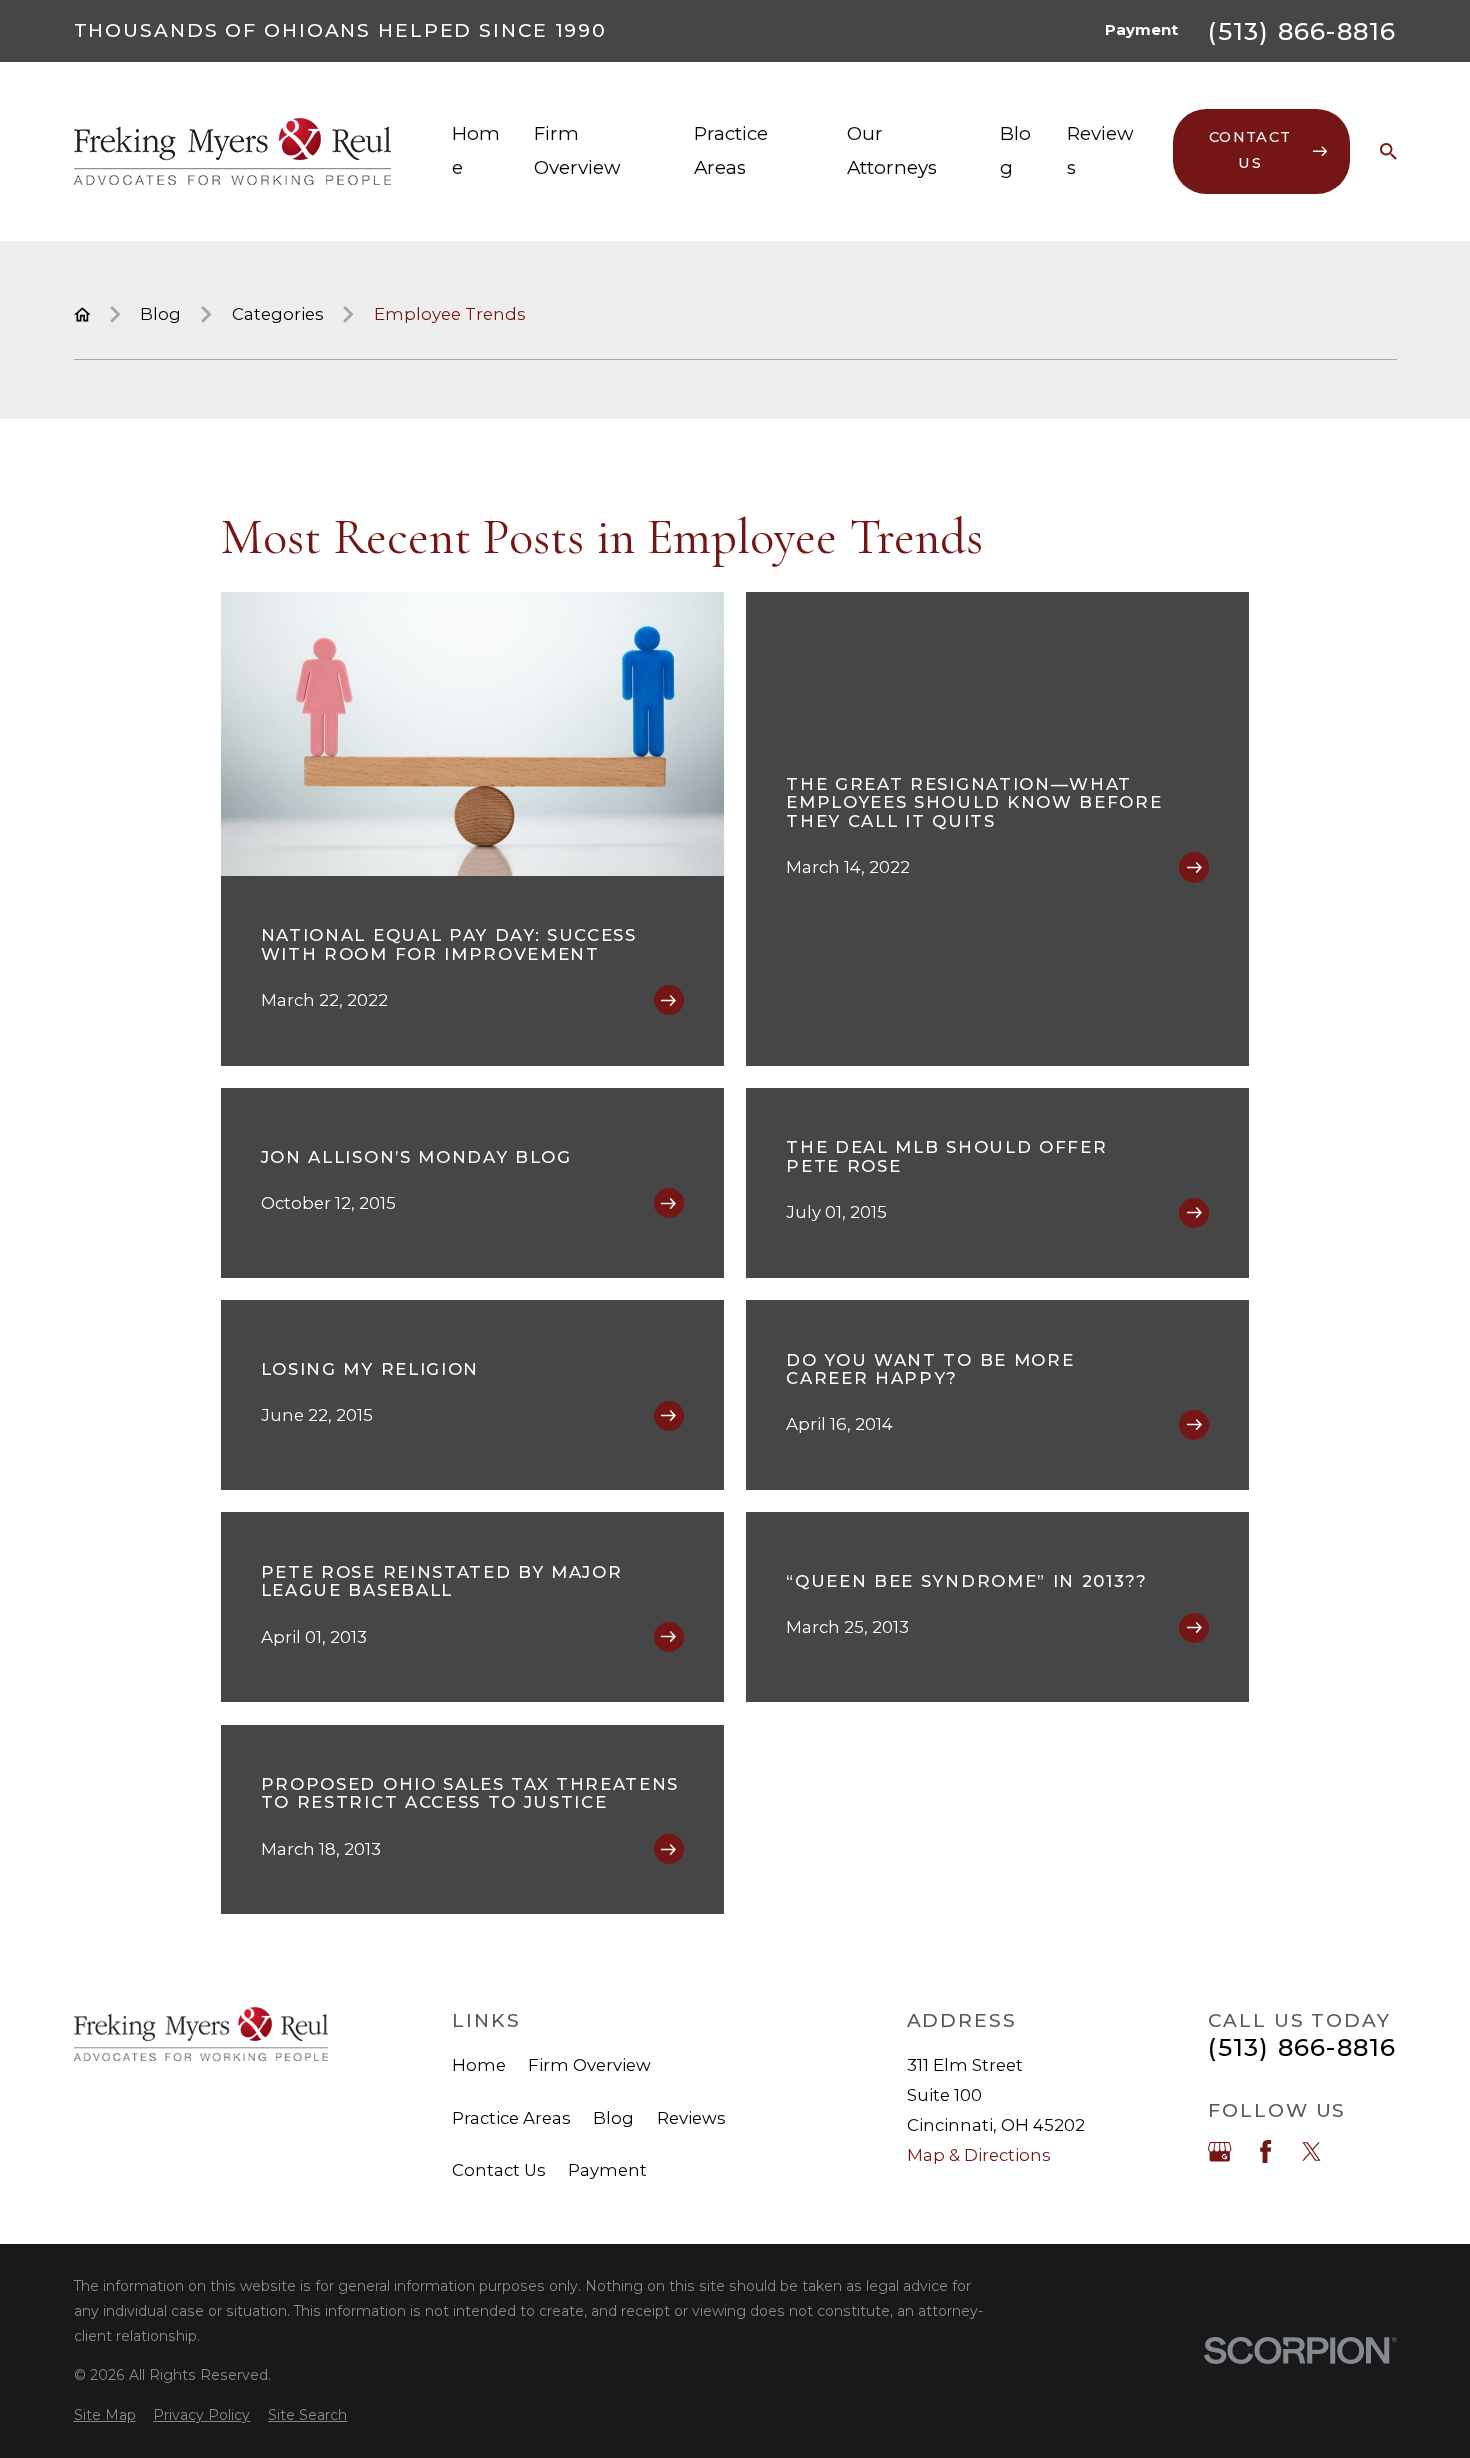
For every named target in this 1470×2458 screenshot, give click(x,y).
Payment (1141, 30)
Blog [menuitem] (1015, 150)
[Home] (232, 151)
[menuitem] (105, 2415)
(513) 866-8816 (1302, 31)
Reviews (691, 2118)
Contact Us (499, 2170)
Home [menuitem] (476, 150)
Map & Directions (979, 2155)
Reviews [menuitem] (1100, 150)
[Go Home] (82, 314)
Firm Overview (589, 2065)
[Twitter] (1311, 2151)
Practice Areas (511, 2118)
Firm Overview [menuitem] (577, 150)
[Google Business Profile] (1219, 2151)
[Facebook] (1265, 2151)
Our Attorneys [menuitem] (892, 150)
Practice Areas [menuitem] (731, 150)
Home (479, 2065)
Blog (613, 2118)
